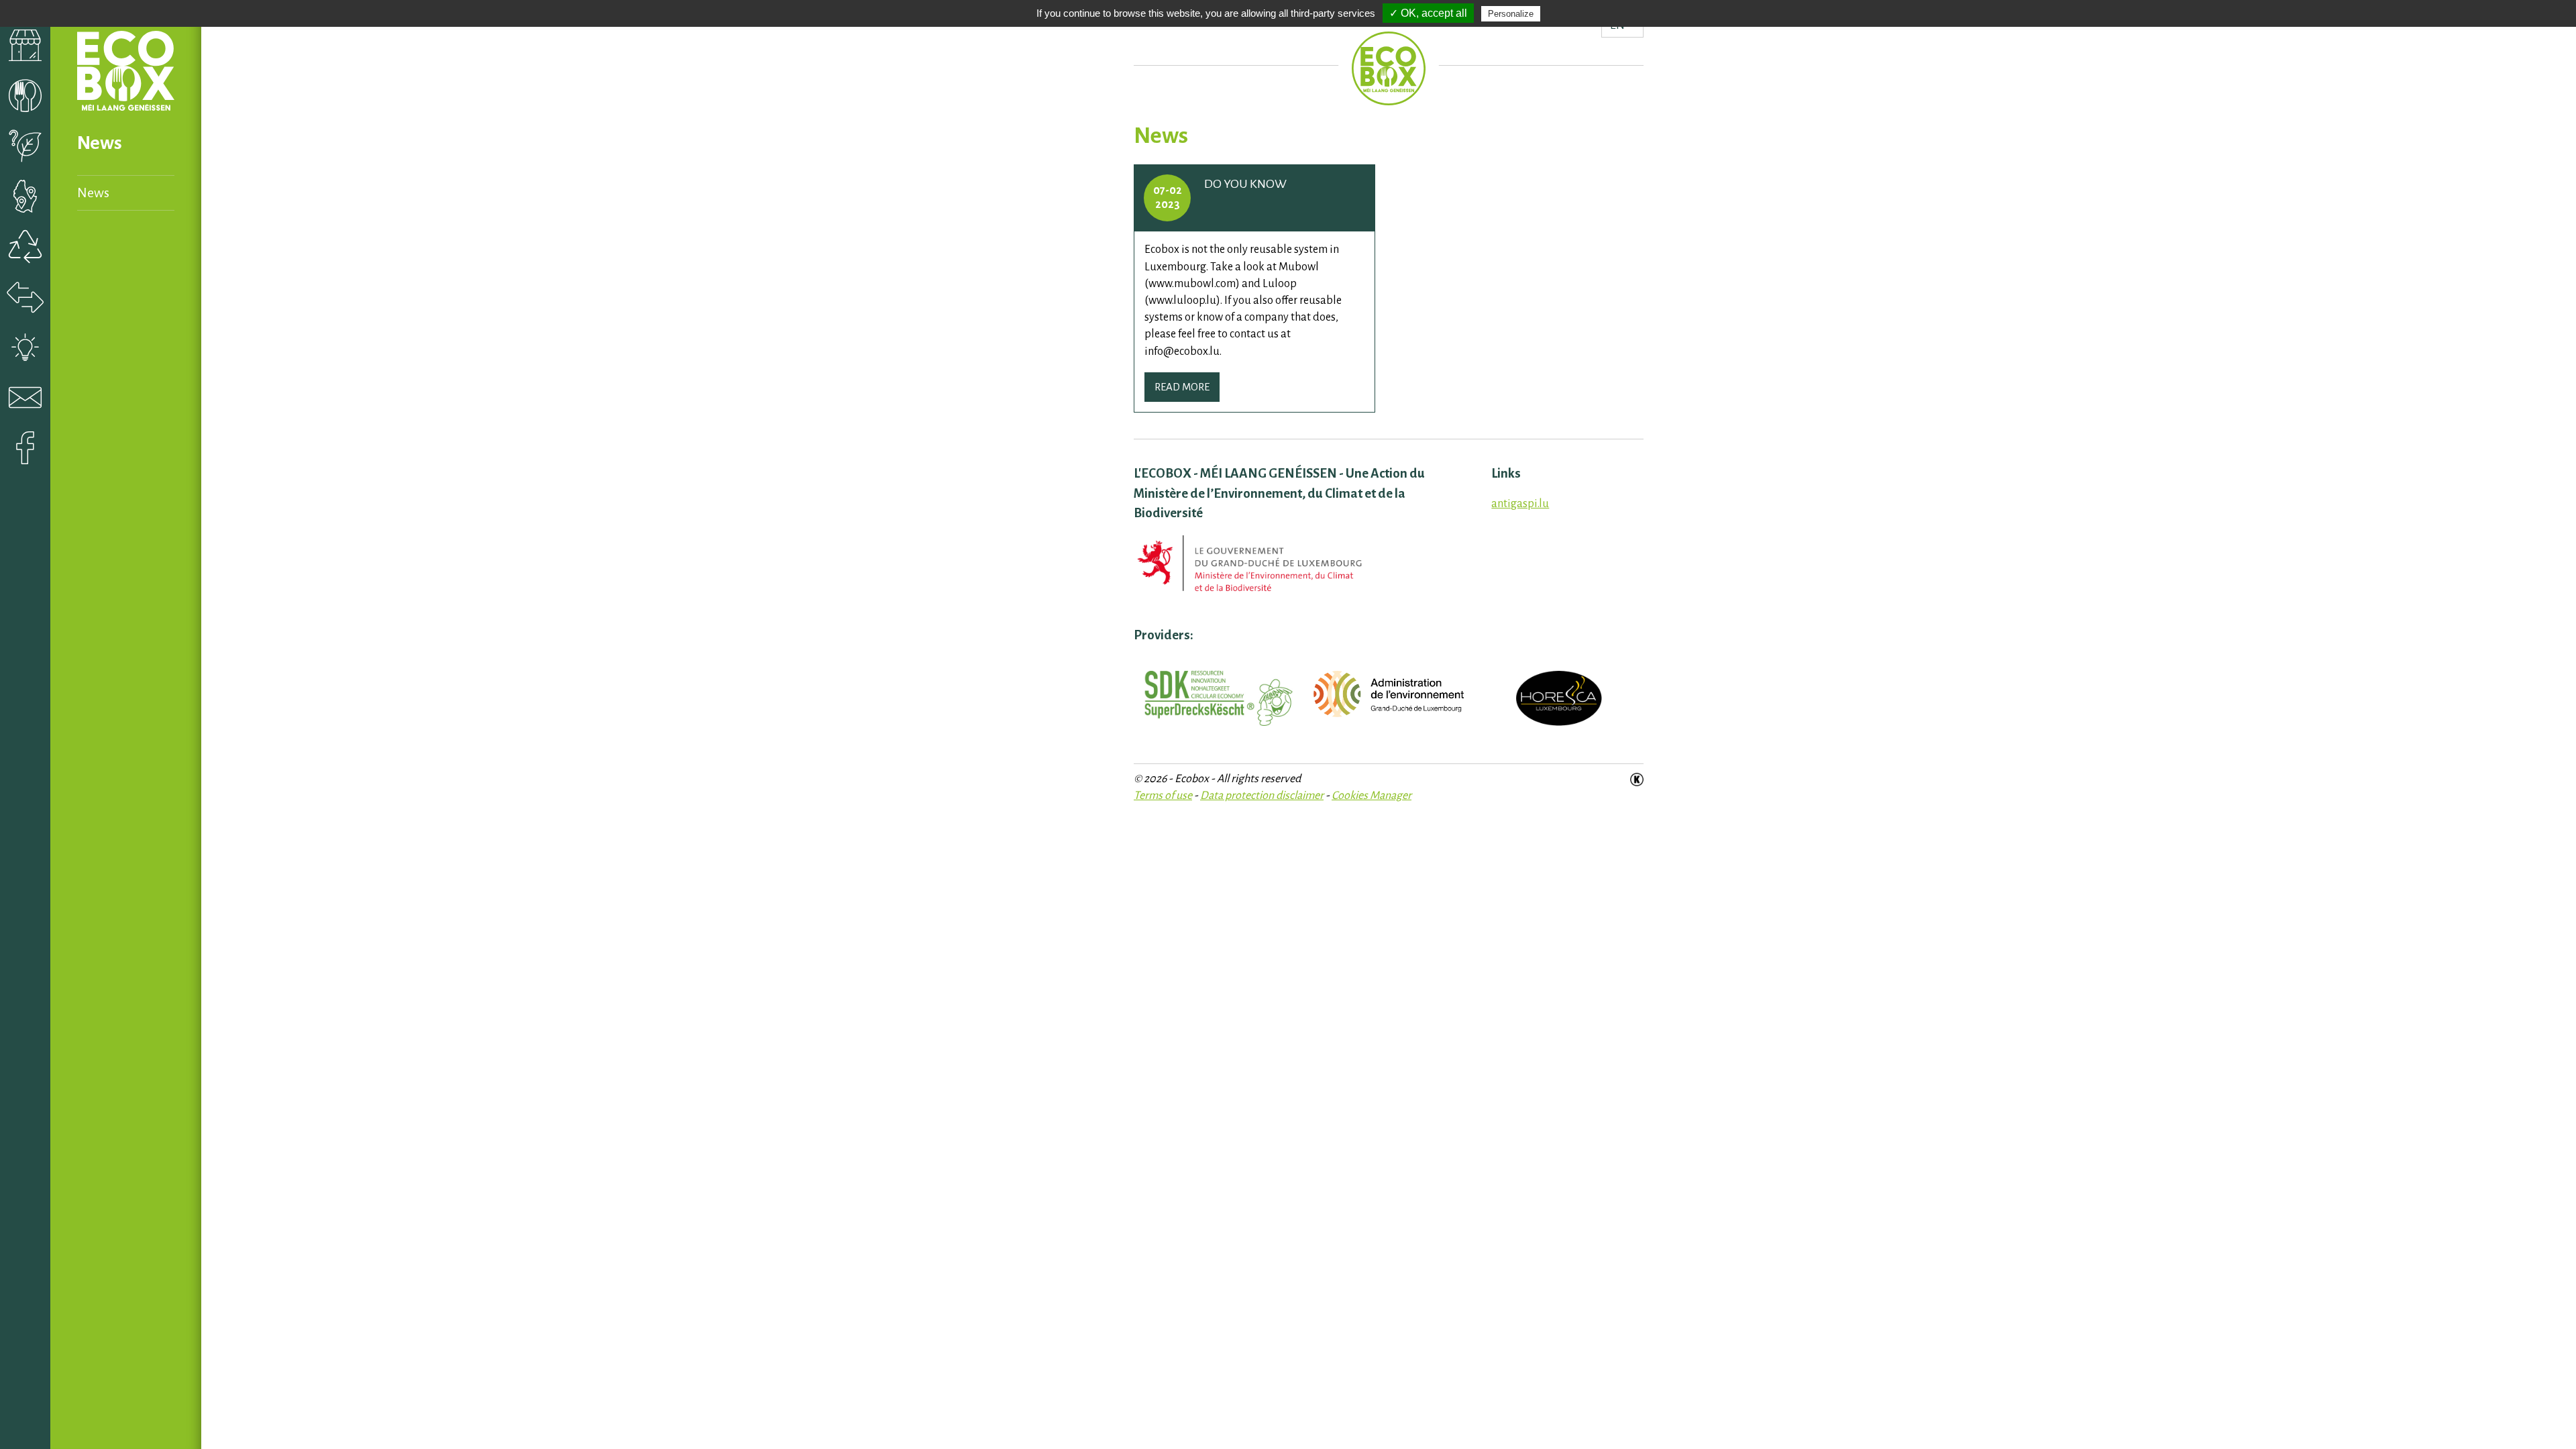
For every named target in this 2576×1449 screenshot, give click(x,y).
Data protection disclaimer (1262, 796)
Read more (1182, 387)
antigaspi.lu (1520, 504)
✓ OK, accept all (1428, 13)
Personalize (1511, 14)
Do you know (1245, 184)
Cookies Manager (1372, 796)
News (93, 193)
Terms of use (1163, 796)
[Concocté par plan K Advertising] (1637, 779)
